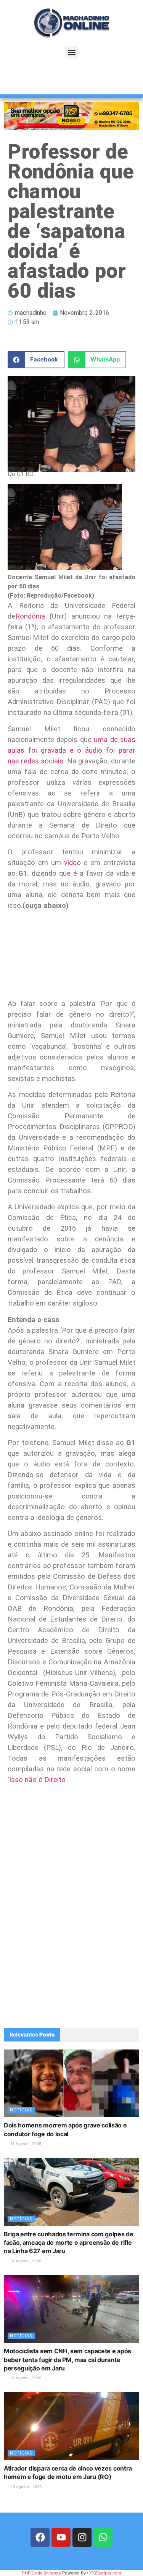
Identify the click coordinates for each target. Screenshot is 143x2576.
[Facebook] (40, 2537)
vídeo (72, 863)
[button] (71, 52)
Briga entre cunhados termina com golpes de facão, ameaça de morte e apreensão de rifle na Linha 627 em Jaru (69, 2243)
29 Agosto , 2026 (25, 2487)
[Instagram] (82, 2537)
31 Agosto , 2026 (25, 2143)
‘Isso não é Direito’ (37, 1780)
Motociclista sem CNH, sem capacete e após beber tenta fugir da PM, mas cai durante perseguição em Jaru (67, 2360)
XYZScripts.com (105, 2573)
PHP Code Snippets (42, 2573)
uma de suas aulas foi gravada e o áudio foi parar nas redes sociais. (71, 750)
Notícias (21, 2110)
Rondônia (30, 616)
